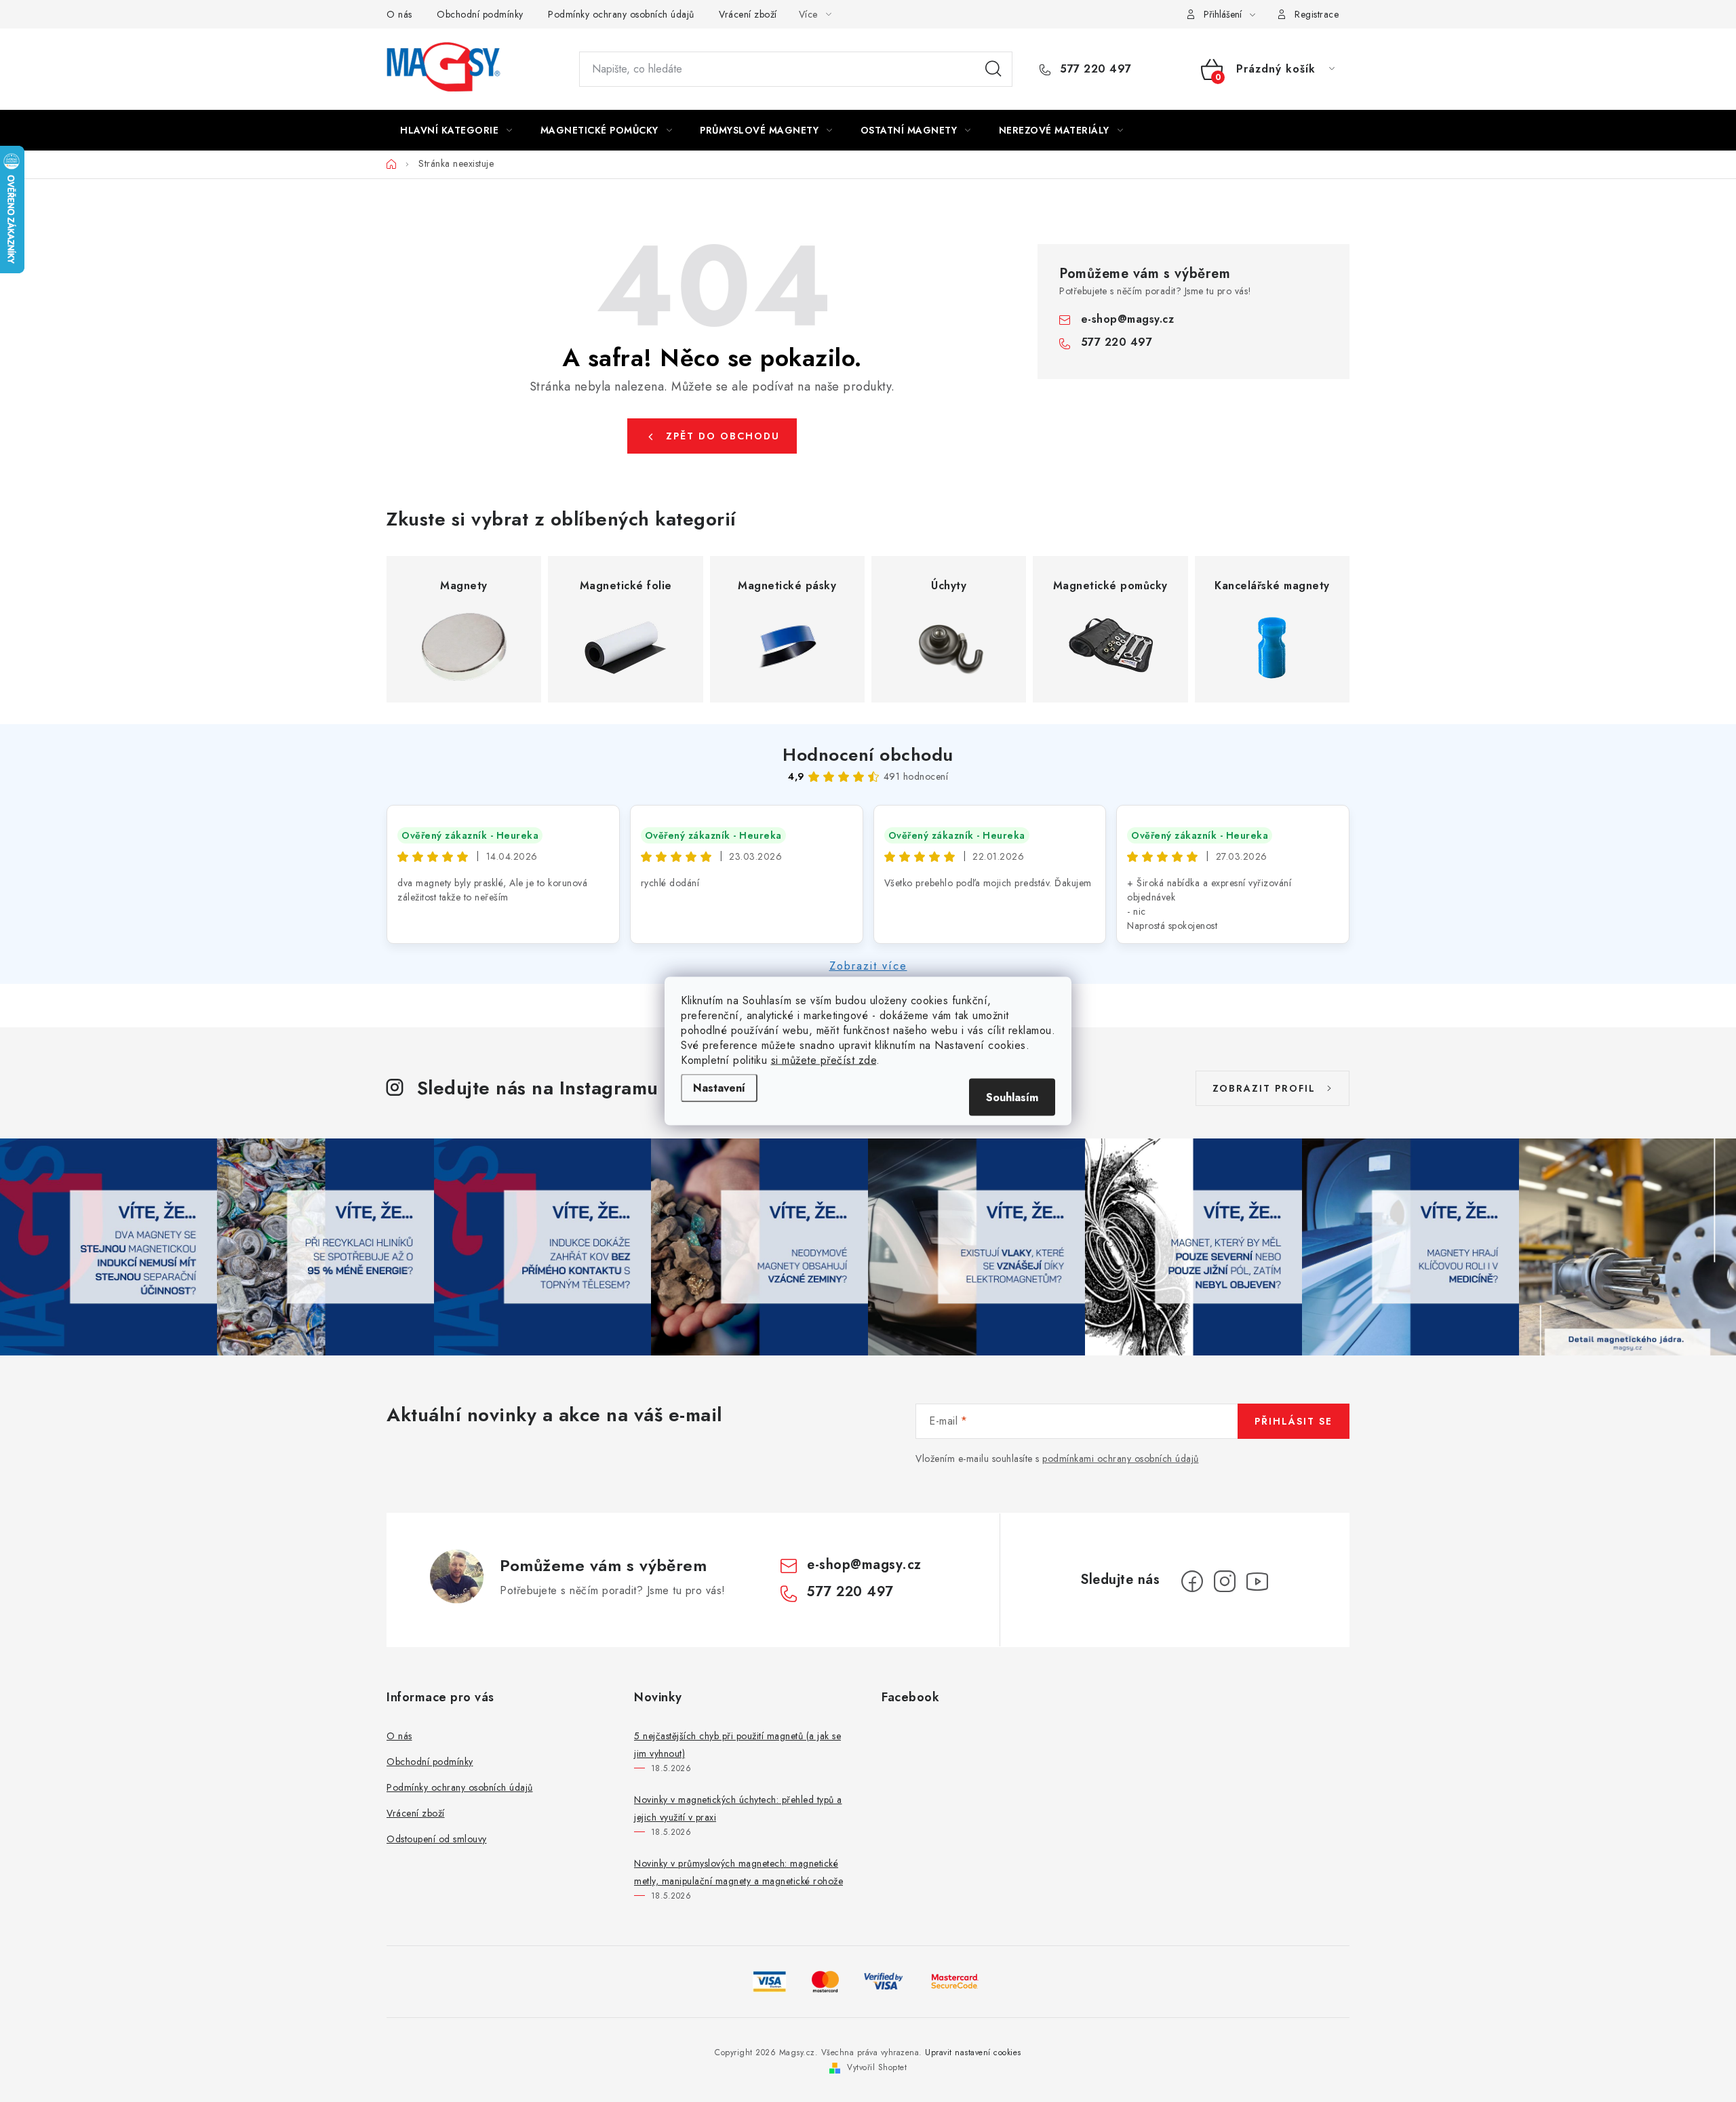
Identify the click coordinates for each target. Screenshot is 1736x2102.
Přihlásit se (1294, 1421)
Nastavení (719, 1088)
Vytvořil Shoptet (877, 2067)
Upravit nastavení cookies (973, 2053)
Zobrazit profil (1264, 1088)
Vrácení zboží (748, 14)
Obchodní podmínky (480, 14)
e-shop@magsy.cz (1128, 319)
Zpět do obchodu (723, 436)
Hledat (993, 69)
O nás (399, 14)
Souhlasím (1012, 1097)
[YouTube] (1257, 1581)
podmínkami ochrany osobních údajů (1121, 1459)
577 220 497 (1094, 69)
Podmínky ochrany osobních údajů (621, 14)
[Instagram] (1225, 1581)
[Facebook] (1192, 1581)
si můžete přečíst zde (824, 1060)
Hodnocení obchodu (868, 755)
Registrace (1317, 14)
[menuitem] (456, 130)
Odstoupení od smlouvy (437, 1839)
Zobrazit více (868, 966)
